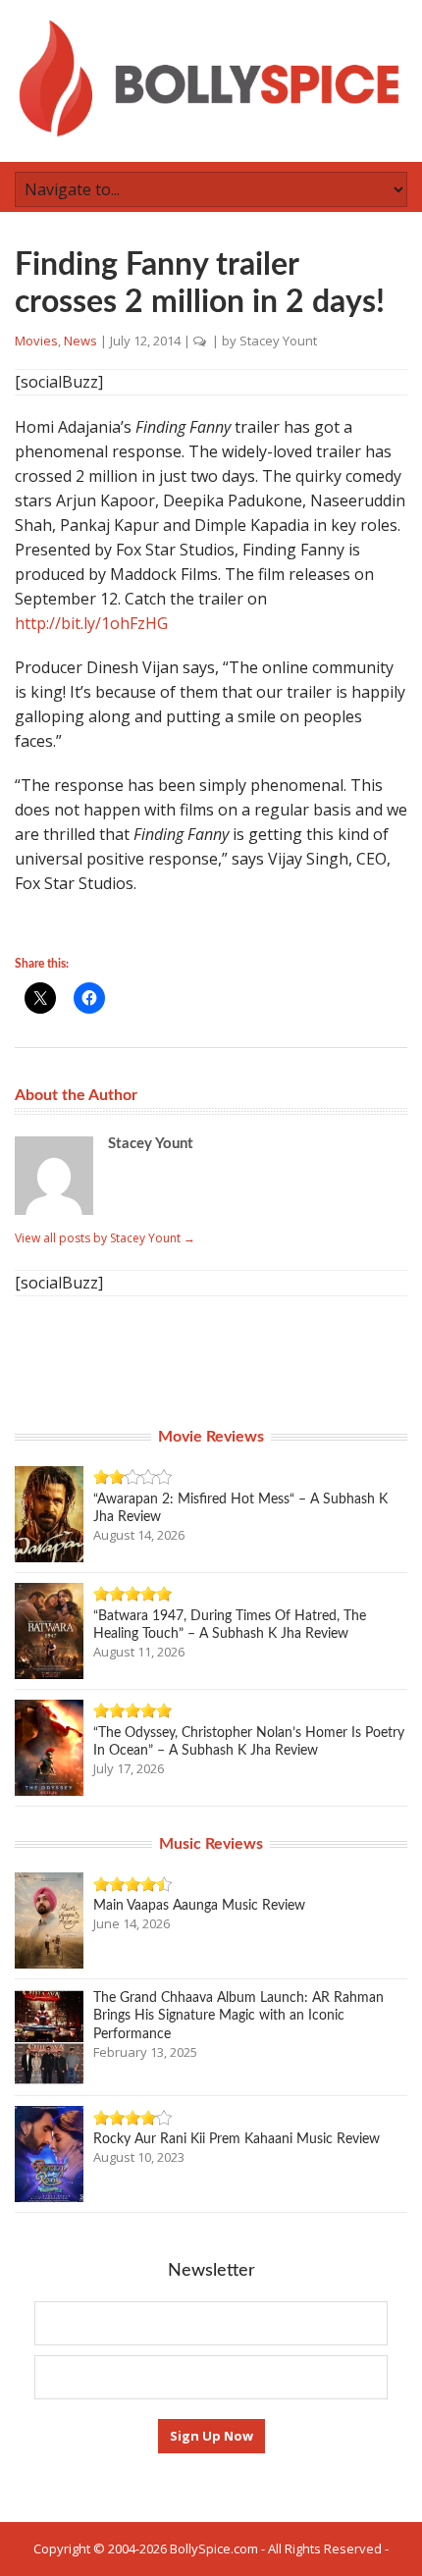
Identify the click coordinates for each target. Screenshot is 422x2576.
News (80, 341)
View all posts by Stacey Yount (105, 1238)
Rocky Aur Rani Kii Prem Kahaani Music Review (237, 2139)
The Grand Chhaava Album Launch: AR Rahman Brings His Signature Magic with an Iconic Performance (238, 2016)
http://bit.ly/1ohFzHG (91, 623)
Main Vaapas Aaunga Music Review (199, 1906)
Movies (36, 341)
